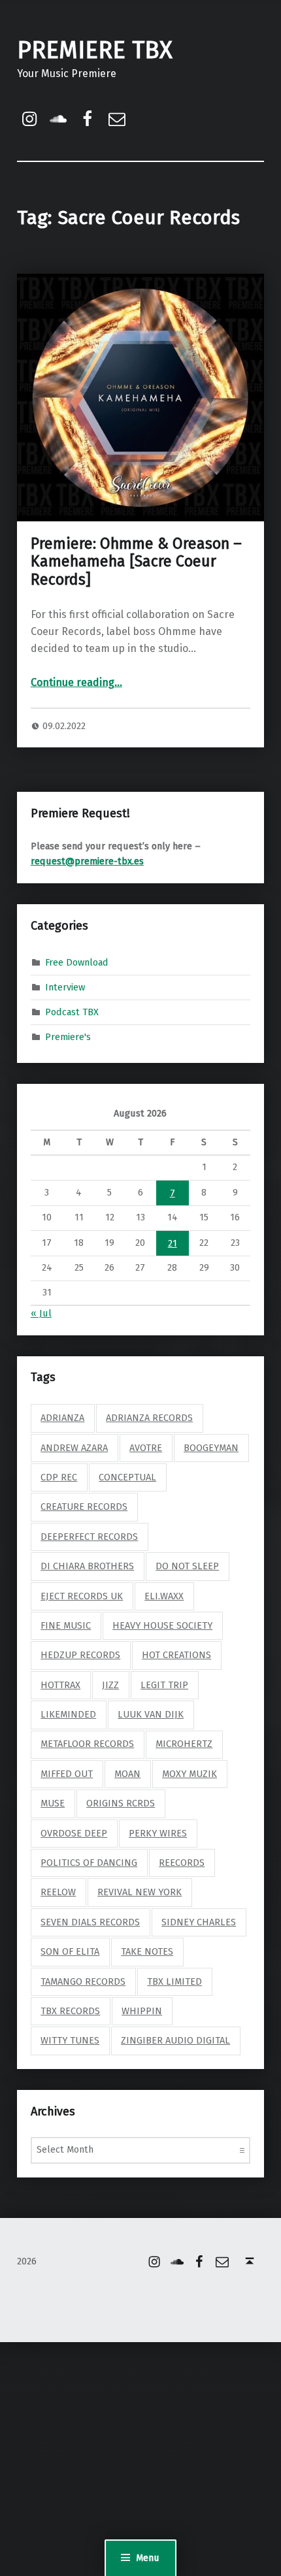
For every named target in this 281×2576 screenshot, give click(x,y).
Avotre (146, 1448)
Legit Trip (164, 1685)
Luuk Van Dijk (151, 1714)
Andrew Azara (74, 1448)
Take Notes (147, 1951)
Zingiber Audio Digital (175, 2040)
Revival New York (140, 1892)
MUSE (53, 1803)
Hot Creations (176, 1655)
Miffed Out (67, 1774)
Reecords (182, 1863)
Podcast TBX (72, 1012)
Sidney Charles (199, 1922)
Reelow (58, 1892)
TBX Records (70, 2011)
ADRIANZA (62, 1418)
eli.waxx (164, 1596)
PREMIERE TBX (95, 50)
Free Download (77, 962)
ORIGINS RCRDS (121, 1803)
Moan (127, 1774)
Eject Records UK (82, 1596)
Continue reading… (76, 682)
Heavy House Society (162, 1625)
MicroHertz (184, 1744)
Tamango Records (83, 1981)
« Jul (41, 1313)
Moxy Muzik (190, 1774)
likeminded (68, 1714)
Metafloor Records (87, 1744)
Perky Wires (158, 1833)
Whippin (142, 2011)
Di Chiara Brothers (87, 1566)
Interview (65, 987)
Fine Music (66, 1625)
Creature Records (84, 1507)
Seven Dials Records (90, 1922)
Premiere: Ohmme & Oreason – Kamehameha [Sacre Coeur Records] (136, 562)
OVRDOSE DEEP (74, 1833)
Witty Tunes (70, 2040)
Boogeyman (211, 1448)
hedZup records (80, 1655)
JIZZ (110, 1685)
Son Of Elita (70, 1951)
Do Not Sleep (187, 1566)
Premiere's (68, 1037)
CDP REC (59, 1477)
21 (173, 1243)
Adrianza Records (149, 1418)
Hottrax (60, 1685)
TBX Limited (174, 1981)
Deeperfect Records (89, 1537)
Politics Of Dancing (89, 1863)
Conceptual (127, 1477)
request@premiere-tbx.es (87, 861)
